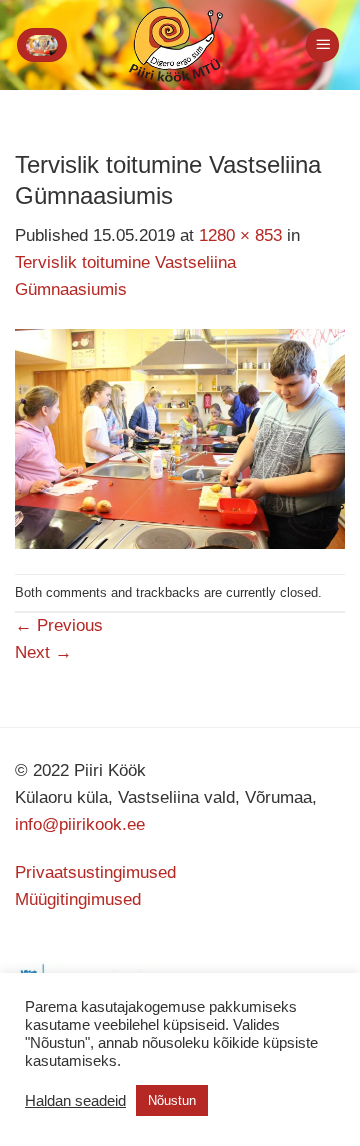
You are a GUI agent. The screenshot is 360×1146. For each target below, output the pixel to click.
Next (43, 652)
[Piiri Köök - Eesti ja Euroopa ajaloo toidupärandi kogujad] (175, 45)
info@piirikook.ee (80, 824)
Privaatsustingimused (95, 872)
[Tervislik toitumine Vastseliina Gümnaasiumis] (180, 437)
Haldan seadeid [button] (75, 1101)
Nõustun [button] (172, 1100)
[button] (42, 45)
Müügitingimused (78, 899)
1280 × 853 (240, 235)
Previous (59, 625)
